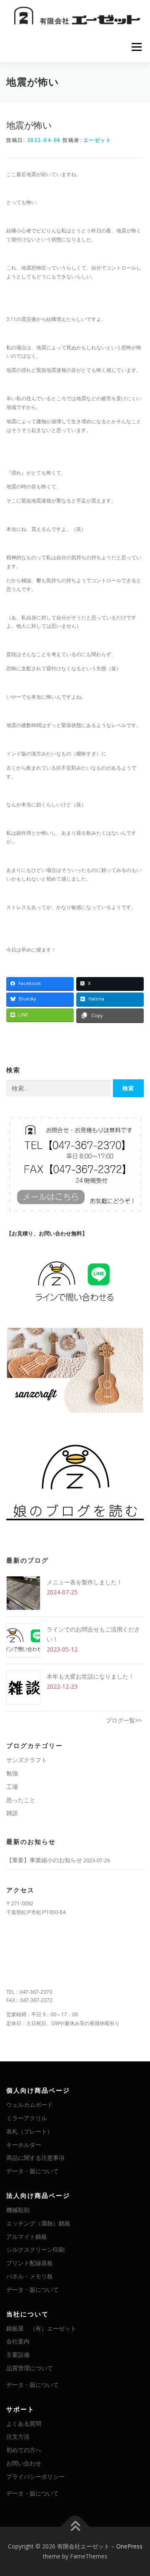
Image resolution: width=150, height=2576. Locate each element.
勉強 (12, 1773)
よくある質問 (24, 2423)
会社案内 (18, 2341)
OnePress (129, 2546)
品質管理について (30, 2368)
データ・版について (32, 2171)
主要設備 (18, 2355)
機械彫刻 (18, 2210)
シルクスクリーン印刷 (35, 2249)
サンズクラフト (27, 1760)
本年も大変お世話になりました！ (90, 1676)
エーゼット (97, 140)
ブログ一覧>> (124, 1720)
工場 (12, 1787)
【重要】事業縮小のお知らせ (44, 1860)
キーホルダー (24, 2145)
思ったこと (21, 1800)
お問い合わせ (24, 2463)
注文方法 (18, 2436)
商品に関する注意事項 (35, 2158)
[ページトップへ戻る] (75, 2527)
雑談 (12, 1813)
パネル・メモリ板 (30, 2276)
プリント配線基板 (30, 2263)
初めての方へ (24, 2450)
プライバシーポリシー (35, 2476)
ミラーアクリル (27, 2118)
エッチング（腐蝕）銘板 (38, 2223)
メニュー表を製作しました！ (85, 1582)
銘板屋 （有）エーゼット (41, 2328)
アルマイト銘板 (27, 2236)
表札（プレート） (30, 2131)
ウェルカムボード (30, 2105)
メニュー (136, 47)
